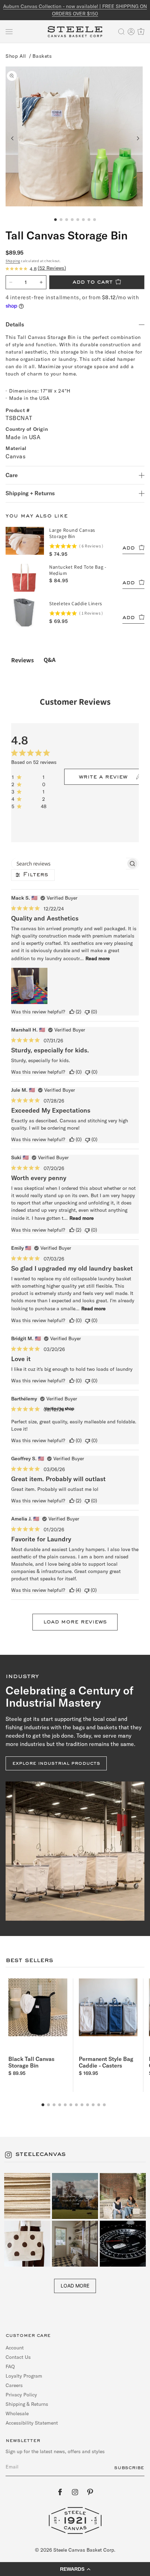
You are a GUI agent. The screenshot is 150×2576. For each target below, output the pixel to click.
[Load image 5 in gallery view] (78, 220)
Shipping (13, 261)
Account (15, 2348)
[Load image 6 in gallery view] (83, 220)
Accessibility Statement (32, 2423)
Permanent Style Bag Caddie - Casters (106, 2062)
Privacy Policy (21, 2395)
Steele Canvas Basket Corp (84, 2550)
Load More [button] (75, 2286)
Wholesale (17, 2413)
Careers (14, 2385)
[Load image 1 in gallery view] (55, 220)
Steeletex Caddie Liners (76, 603)
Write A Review (103, 777)
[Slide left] (13, 138)
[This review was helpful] (72, 1012)
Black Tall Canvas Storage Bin (31, 2062)
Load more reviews (75, 1622)
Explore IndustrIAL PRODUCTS (56, 1763)
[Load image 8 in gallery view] (95, 220)
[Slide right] (137, 138)
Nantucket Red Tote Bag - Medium (78, 570)
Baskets (42, 56)
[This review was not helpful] (87, 1012)
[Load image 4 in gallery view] (72, 220)
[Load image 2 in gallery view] (61, 220)
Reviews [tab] (22, 660)
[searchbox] (69, 864)
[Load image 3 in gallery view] (67, 220)
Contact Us (18, 2357)
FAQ (10, 2366)
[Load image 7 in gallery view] (89, 220)
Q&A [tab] (50, 660)
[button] (9, 32)
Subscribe (129, 2468)
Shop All (16, 56)
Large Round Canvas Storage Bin (72, 533)
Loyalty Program (24, 2376)
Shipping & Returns (27, 2404)
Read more (98, 958)
